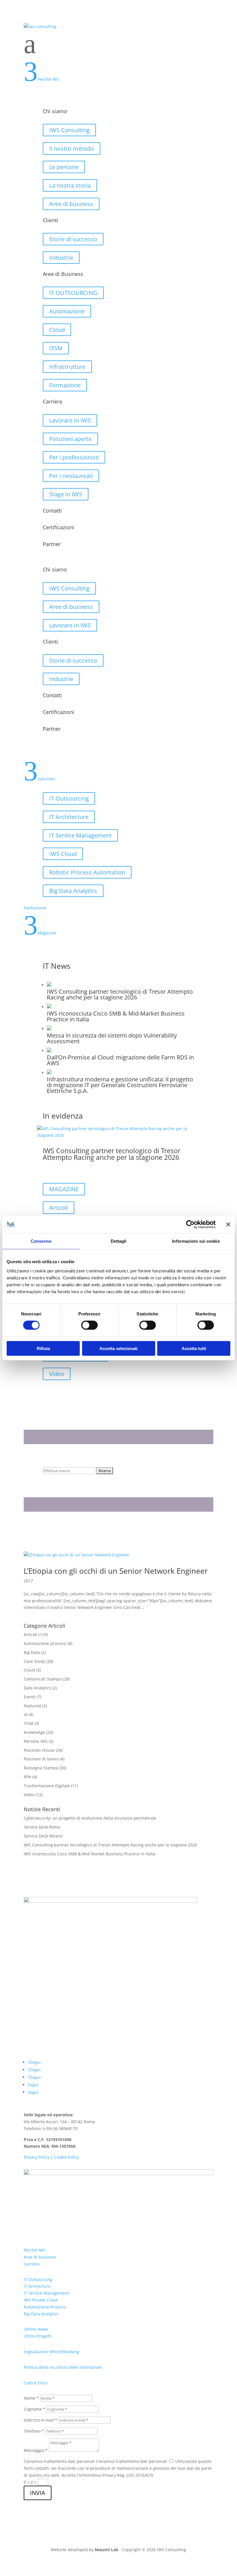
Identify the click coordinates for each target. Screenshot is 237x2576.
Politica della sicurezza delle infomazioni (63, 2367)
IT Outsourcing (69, 798)
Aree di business (71, 204)
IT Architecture (69, 817)
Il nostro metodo (72, 148)
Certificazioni (59, 527)
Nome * (31, 2398)
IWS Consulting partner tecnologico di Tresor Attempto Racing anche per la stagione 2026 (112, 1154)
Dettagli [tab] (119, 1241)
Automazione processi (45, 1643)
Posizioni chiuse (39, 1750)
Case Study (34, 1661)
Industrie (61, 258)
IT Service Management (80, 835)
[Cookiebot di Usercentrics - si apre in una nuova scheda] (190, 1225)
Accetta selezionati (118, 1348)
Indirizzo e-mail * (40, 2420)
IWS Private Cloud (41, 2300)
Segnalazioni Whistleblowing (51, 2352)
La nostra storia (70, 185)
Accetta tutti (194, 1348)
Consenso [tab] (41, 1241)
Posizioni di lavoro (41, 1759)
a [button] (30, 44)
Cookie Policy (66, 2157)
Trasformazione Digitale (47, 1786)
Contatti (52, 511)
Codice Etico (35, 2383)
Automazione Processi (45, 2307)
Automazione (67, 311)
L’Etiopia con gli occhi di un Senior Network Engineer (116, 1571)
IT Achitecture (37, 2286)
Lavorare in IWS (70, 420)
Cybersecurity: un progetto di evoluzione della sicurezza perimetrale (90, 1818)
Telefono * (34, 2431)
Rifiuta (43, 1348)
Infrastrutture (67, 367)
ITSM (56, 348)
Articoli (59, 1208)
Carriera (32, 2264)
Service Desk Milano (43, 1836)
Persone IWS (36, 1741)
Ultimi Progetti (38, 2336)
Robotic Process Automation (87, 872)
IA (26, 1714)
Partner (52, 544)
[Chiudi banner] (228, 1225)
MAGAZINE (64, 1189)
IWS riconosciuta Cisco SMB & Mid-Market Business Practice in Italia (89, 1854)
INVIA (38, 2493)
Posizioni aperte (70, 439)
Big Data (32, 1652)
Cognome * (35, 2409)
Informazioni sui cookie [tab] (196, 1241)
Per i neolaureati (71, 476)
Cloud (57, 330)
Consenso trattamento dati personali (59, 2461)
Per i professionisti (74, 457)
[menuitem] (118, 44)
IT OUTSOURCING (73, 293)
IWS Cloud (63, 854)
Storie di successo (73, 239)
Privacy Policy (37, 2157)
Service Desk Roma (42, 1827)
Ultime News (36, 2329)
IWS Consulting (69, 130)
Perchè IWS (35, 2250)
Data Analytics (37, 1688)
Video (57, 1374)
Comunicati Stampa (43, 1679)
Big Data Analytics (73, 891)
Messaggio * (36, 2450)
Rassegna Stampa (41, 1768)
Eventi (30, 1697)
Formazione (65, 385)
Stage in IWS (66, 494)
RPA (27, 1777)
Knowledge (34, 1732)
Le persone (64, 167)
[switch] (89, 1325)
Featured (32, 1706)
